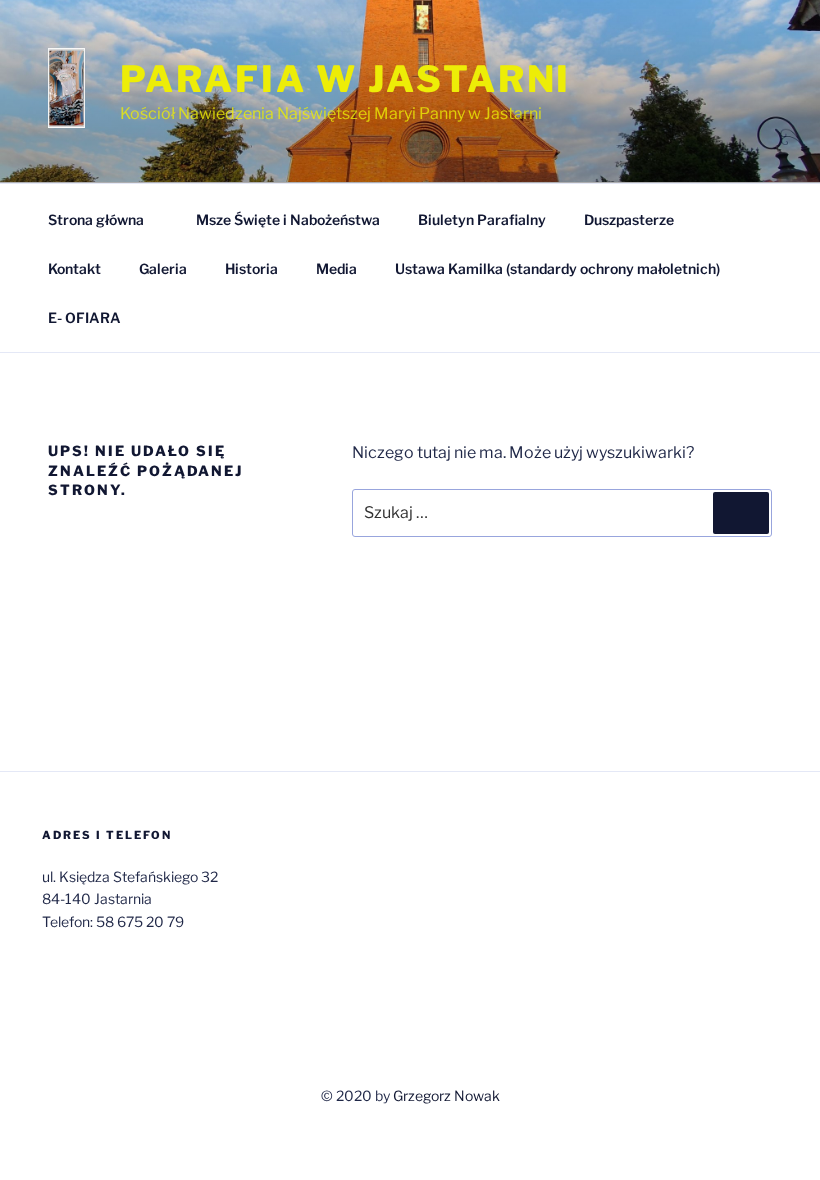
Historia (251, 268)
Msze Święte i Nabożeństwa (288, 219)
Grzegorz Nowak (446, 1095)
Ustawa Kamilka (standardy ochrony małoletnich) (557, 268)
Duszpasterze (629, 219)
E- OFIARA (84, 317)
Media (336, 268)
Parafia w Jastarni (345, 79)
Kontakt (74, 268)
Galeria (163, 268)
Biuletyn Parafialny (482, 219)
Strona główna (96, 219)
